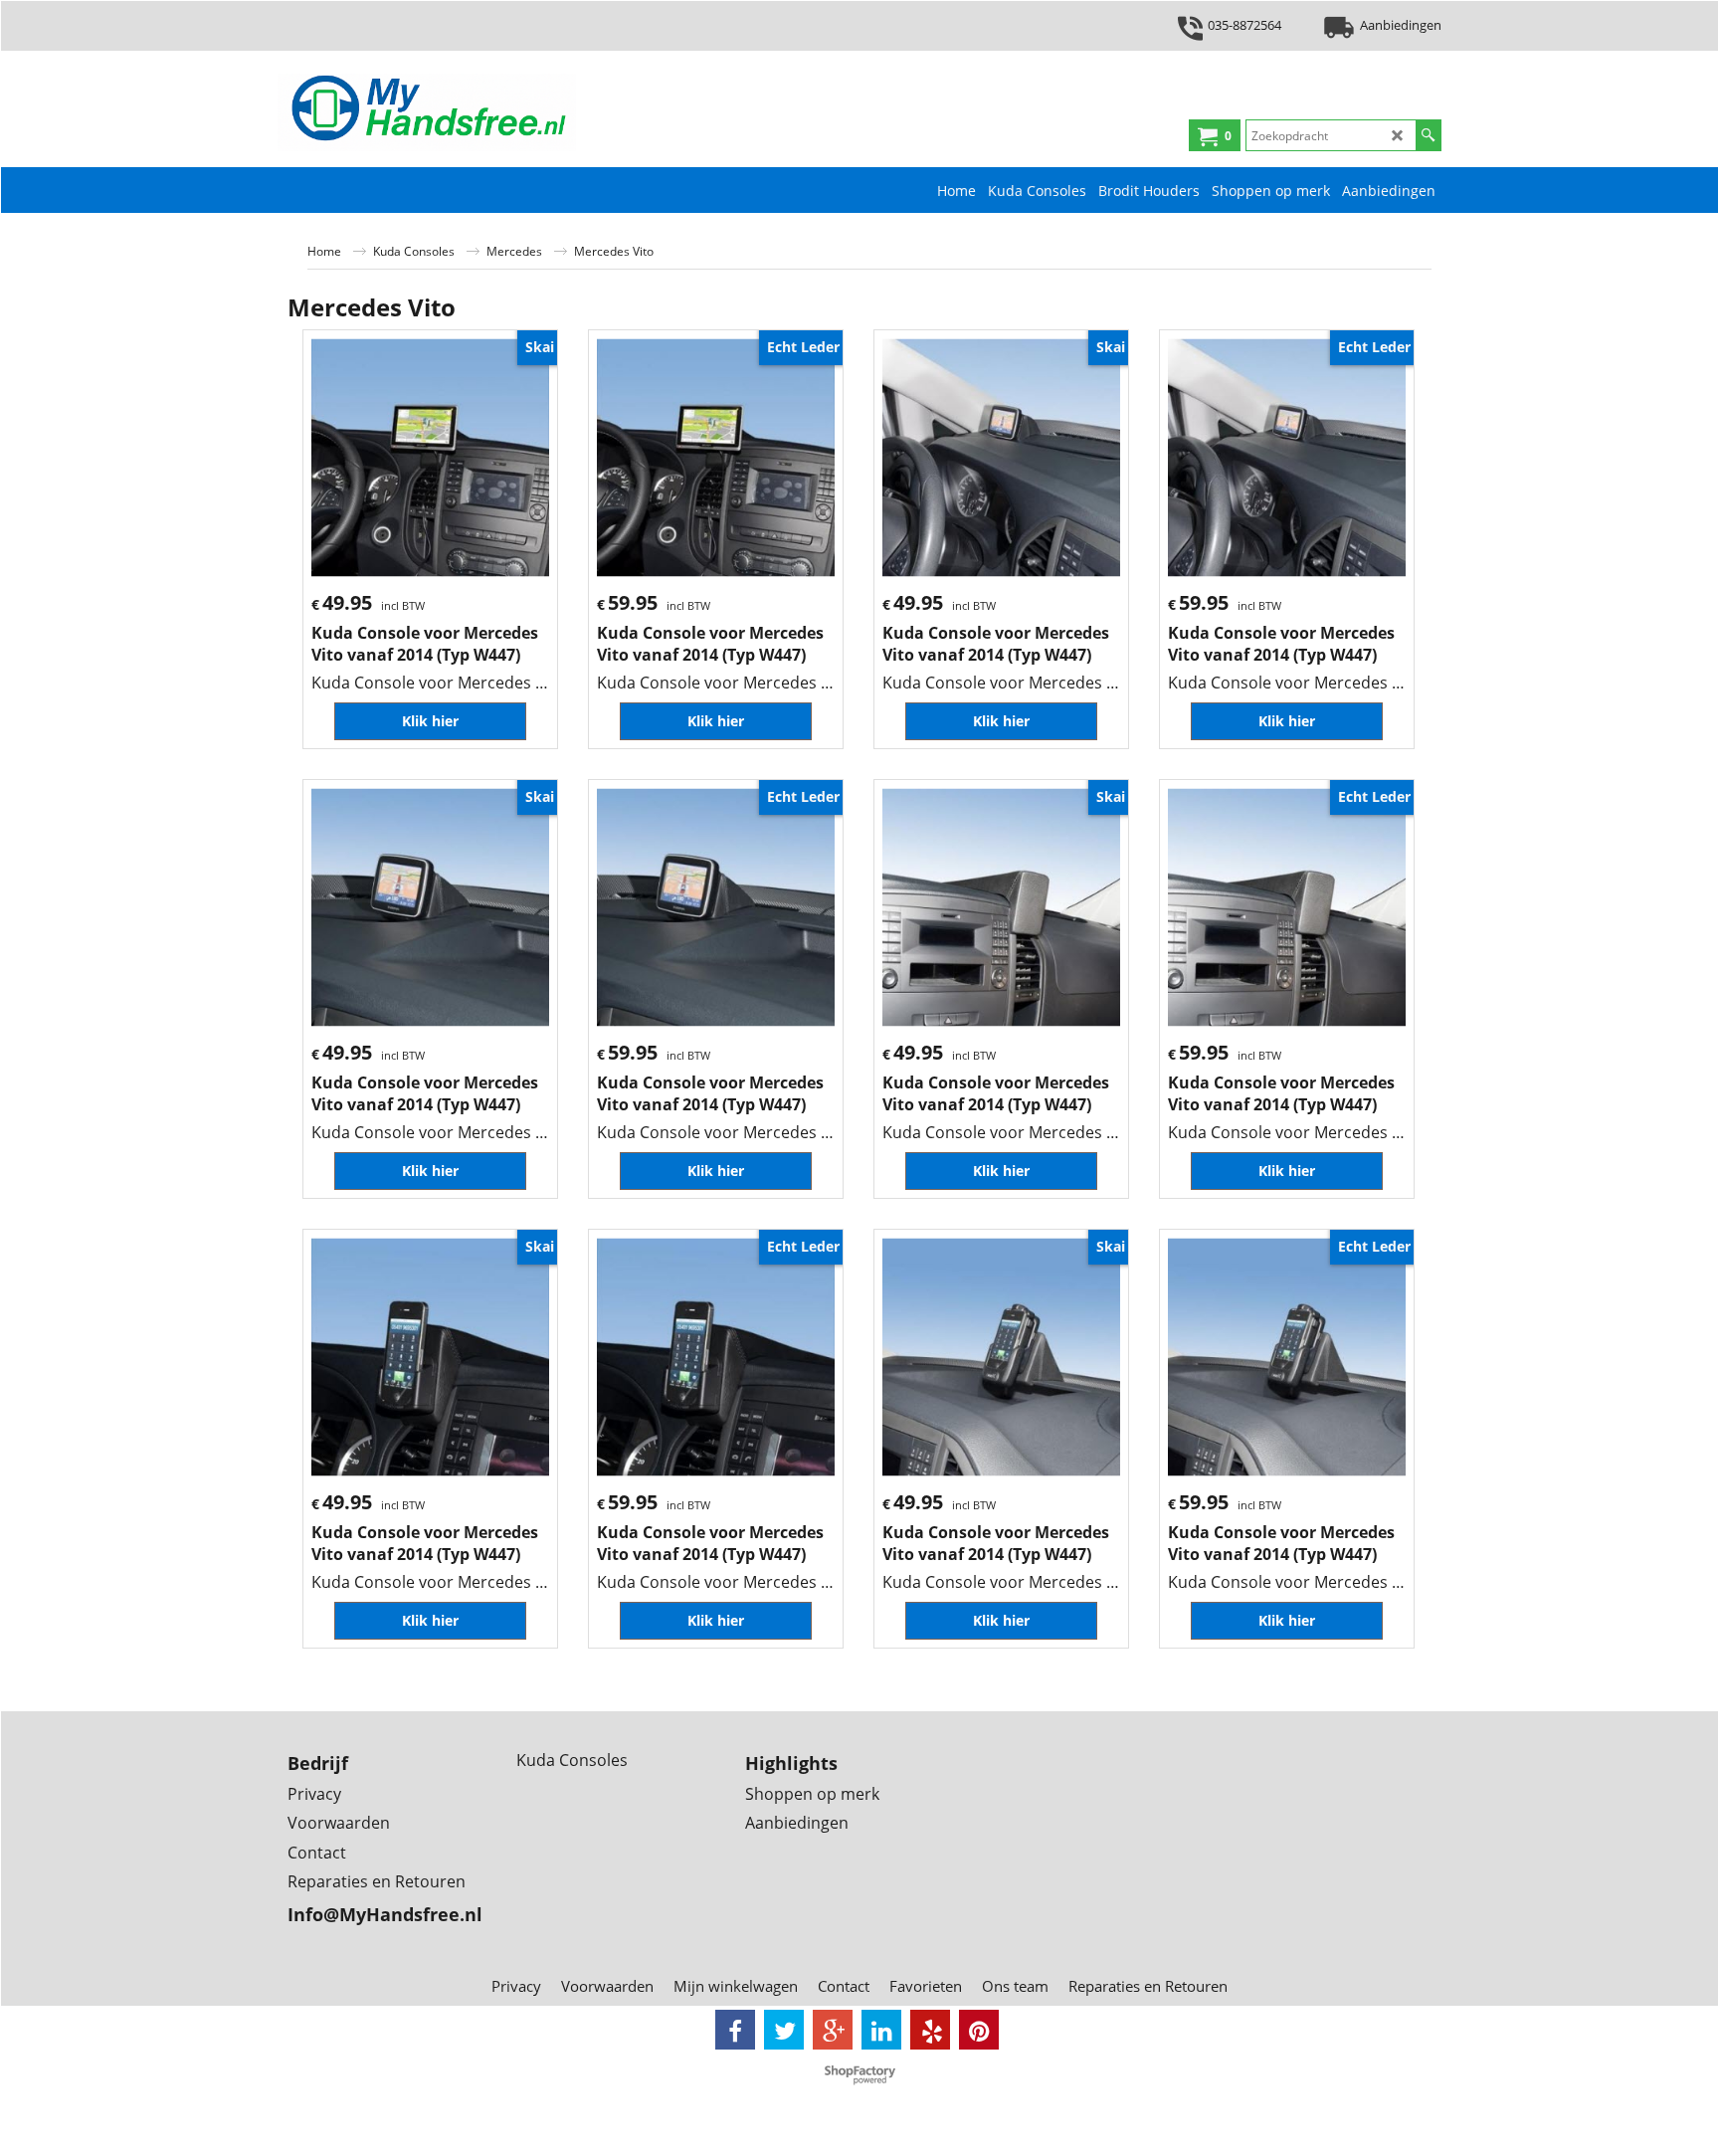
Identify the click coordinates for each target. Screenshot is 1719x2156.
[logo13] (427, 112)
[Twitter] (784, 2030)
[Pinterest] (979, 2030)
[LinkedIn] (881, 2030)
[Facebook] (735, 2030)
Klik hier (430, 721)
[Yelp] (930, 2030)
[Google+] (833, 2030)
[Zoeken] (1428, 135)
